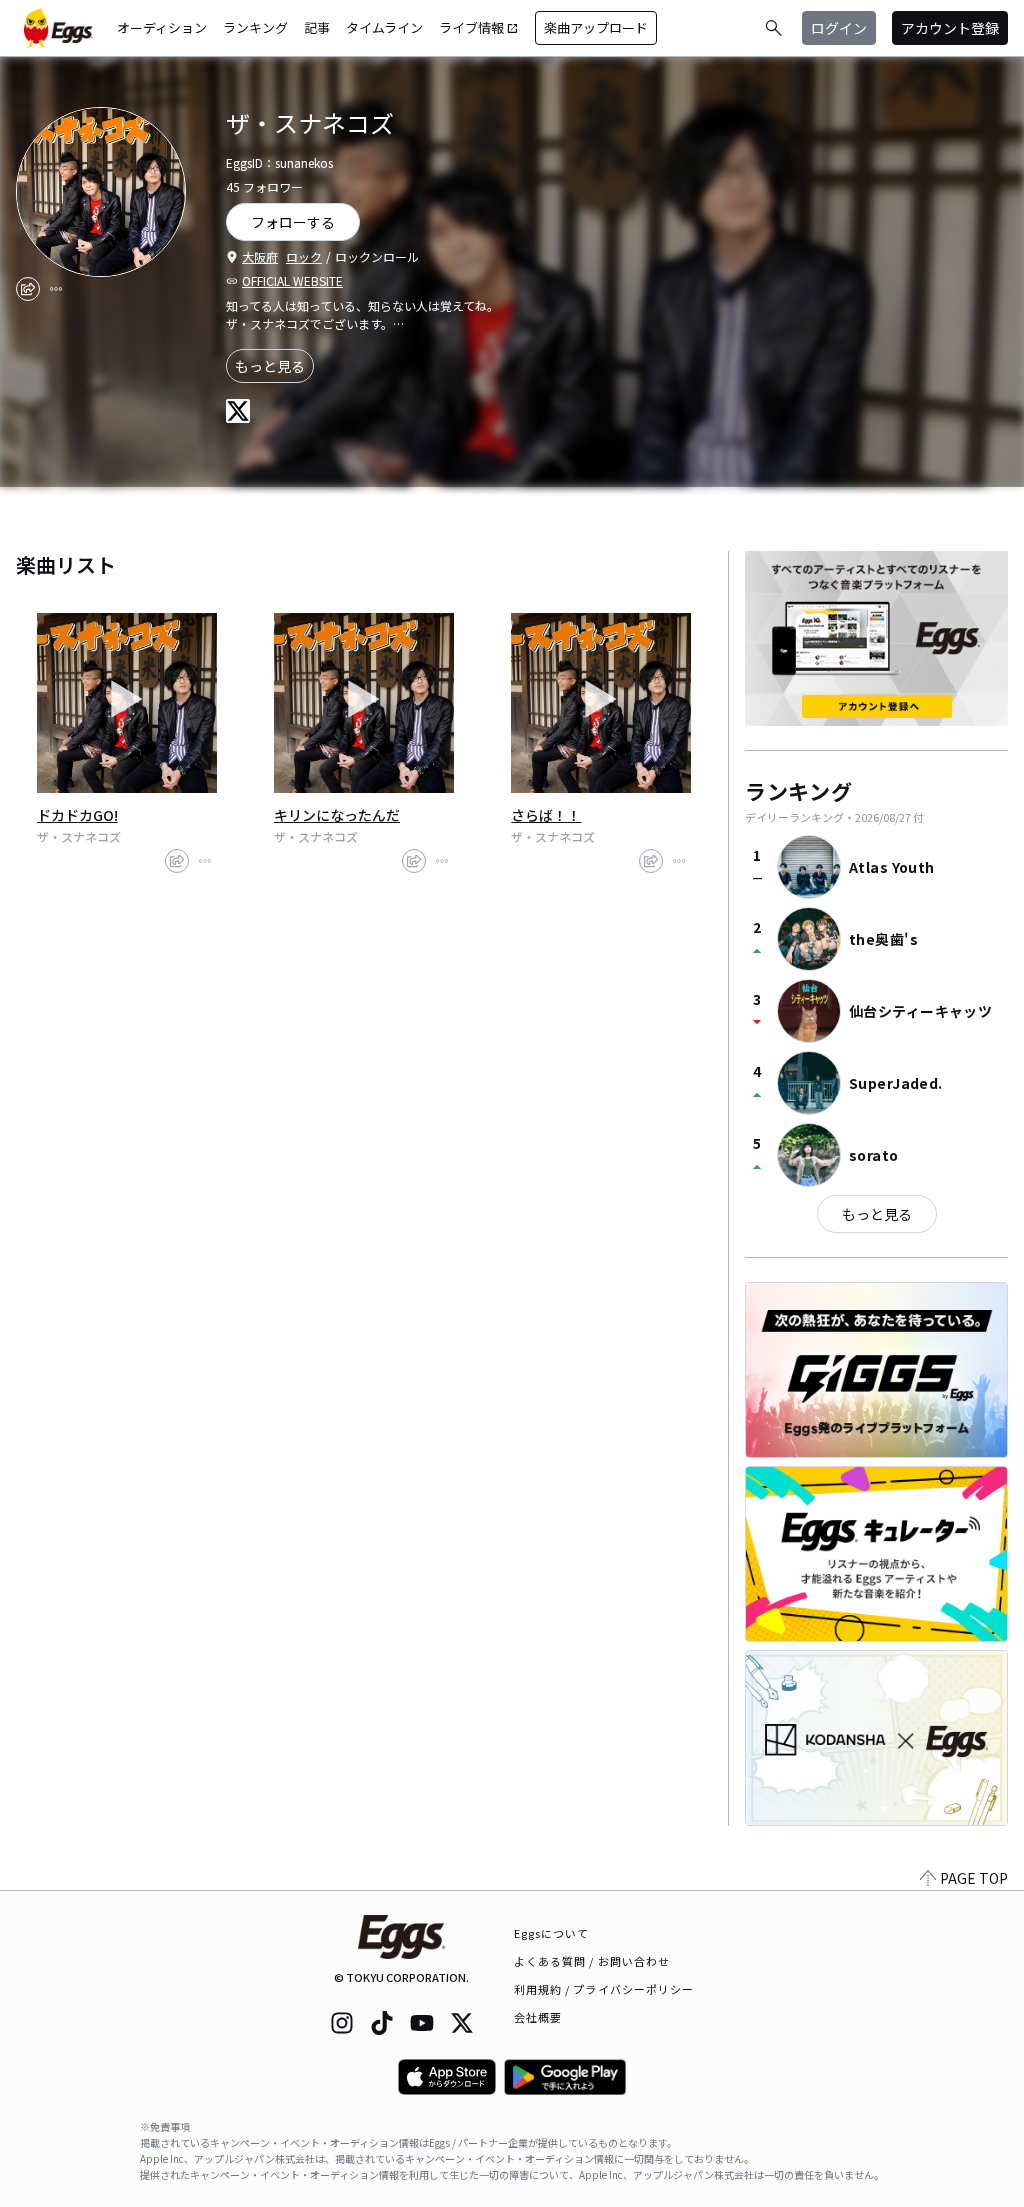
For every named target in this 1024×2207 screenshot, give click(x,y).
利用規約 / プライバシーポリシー (604, 1989)
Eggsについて (552, 1933)
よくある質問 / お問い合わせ (592, 1961)
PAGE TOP (974, 1878)
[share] (28, 289)
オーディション (162, 27)
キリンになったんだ (337, 815)
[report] (56, 289)
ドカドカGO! (77, 815)
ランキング (255, 27)
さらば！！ (546, 815)
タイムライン (384, 27)
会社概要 (538, 2017)
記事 (317, 27)
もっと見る (270, 366)
